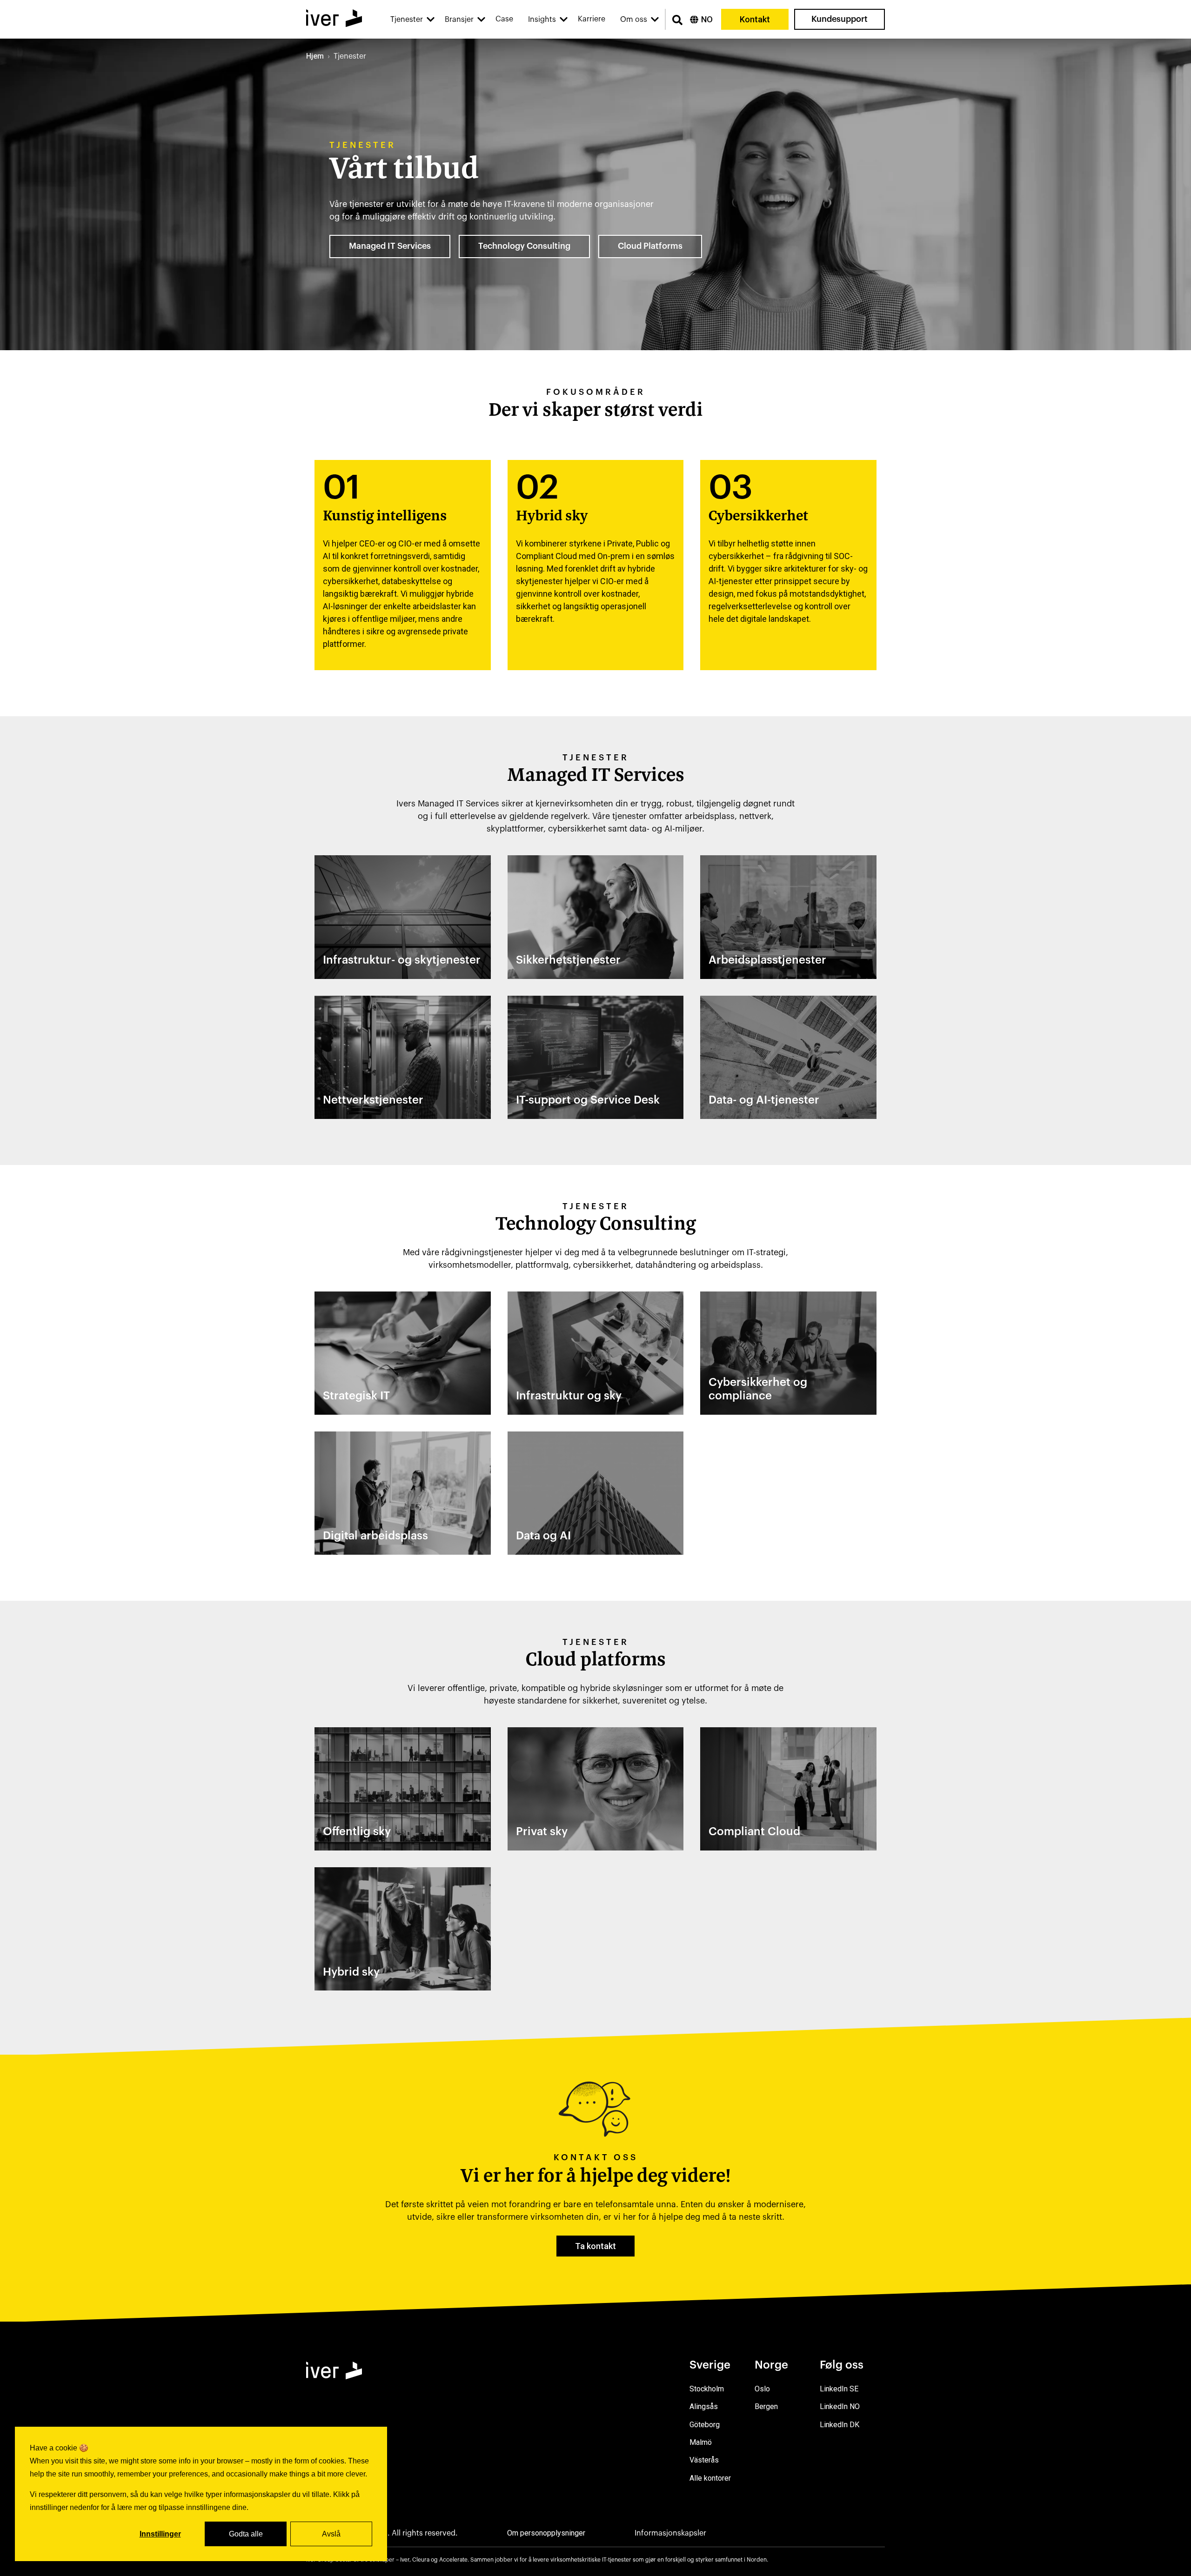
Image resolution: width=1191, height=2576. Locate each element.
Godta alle (246, 2534)
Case (504, 19)
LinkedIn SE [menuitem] (839, 2389)
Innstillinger (160, 2534)
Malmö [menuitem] (701, 2442)
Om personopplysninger (546, 2533)
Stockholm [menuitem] (707, 2389)
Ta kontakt (595, 2246)
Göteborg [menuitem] (705, 2425)
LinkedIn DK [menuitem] (840, 2425)
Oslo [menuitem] (762, 2389)
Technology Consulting (524, 246)
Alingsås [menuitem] (704, 2406)
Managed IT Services (390, 246)
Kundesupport (840, 19)
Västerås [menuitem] (704, 2460)
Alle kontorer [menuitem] (710, 2478)
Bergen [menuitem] (766, 2406)
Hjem (315, 56)
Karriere (592, 19)
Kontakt (755, 19)
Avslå (331, 2534)
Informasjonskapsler (670, 2533)
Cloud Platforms (650, 246)
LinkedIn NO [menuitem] (840, 2406)
